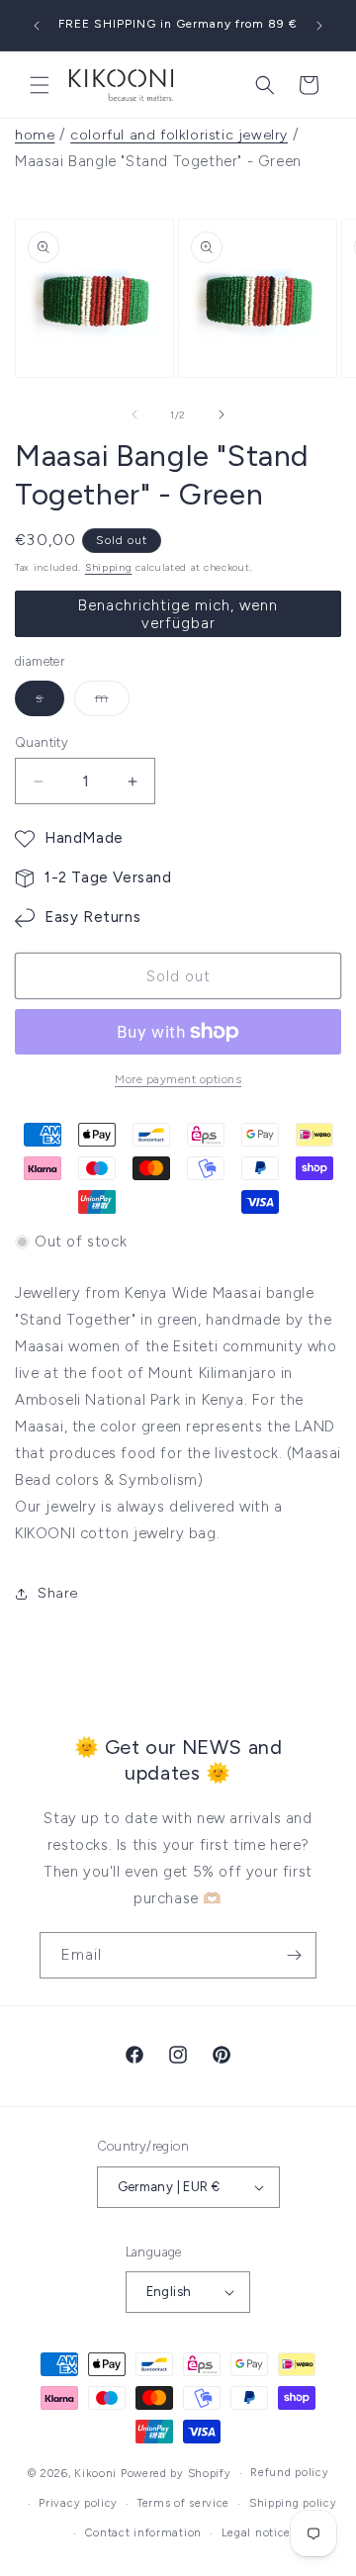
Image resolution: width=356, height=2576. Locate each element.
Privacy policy (78, 2503)
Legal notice (256, 2533)
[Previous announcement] (37, 26)
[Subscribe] (294, 1955)
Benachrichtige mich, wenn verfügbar (178, 614)
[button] (40, 85)
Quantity (42, 742)
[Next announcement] (319, 26)
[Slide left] (134, 414)
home (35, 135)
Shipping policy (293, 2503)
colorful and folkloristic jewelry (179, 135)
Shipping (109, 567)
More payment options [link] (178, 1079)
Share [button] (58, 1593)
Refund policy (289, 2473)
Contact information (143, 2533)
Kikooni (95, 2474)
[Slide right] (222, 414)
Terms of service (183, 2503)
